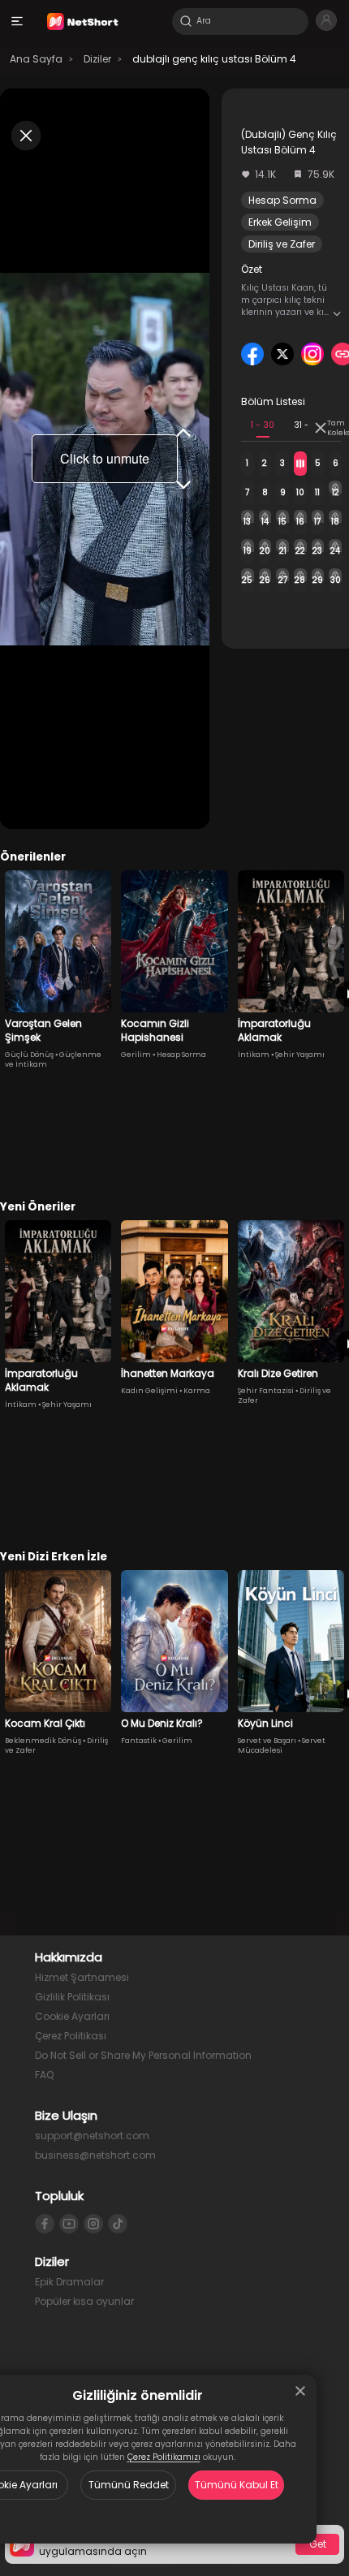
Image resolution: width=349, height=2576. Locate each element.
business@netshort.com (95, 2155)
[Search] (186, 21)
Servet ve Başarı (267, 1741)
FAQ (44, 2075)
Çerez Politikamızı (164, 2457)
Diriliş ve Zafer (282, 244)
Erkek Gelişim (280, 222)
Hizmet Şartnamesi (82, 1977)
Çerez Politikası (71, 2036)
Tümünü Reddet (129, 2485)
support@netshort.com (92, 2136)
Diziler (97, 59)
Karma (197, 1391)
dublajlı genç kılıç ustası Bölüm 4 (214, 59)
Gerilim (136, 1055)
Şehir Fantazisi (266, 1391)
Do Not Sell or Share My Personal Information (143, 2055)
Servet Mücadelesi (282, 1745)
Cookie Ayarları (72, 2016)
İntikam (254, 1055)
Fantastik (139, 1741)
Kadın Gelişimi (149, 1391)
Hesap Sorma (282, 200)
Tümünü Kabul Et (237, 2485)
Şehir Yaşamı (300, 1055)
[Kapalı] (300, 2391)
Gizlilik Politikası (72, 1997)
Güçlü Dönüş (29, 1055)
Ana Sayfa (36, 59)
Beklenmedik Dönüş (43, 1741)
